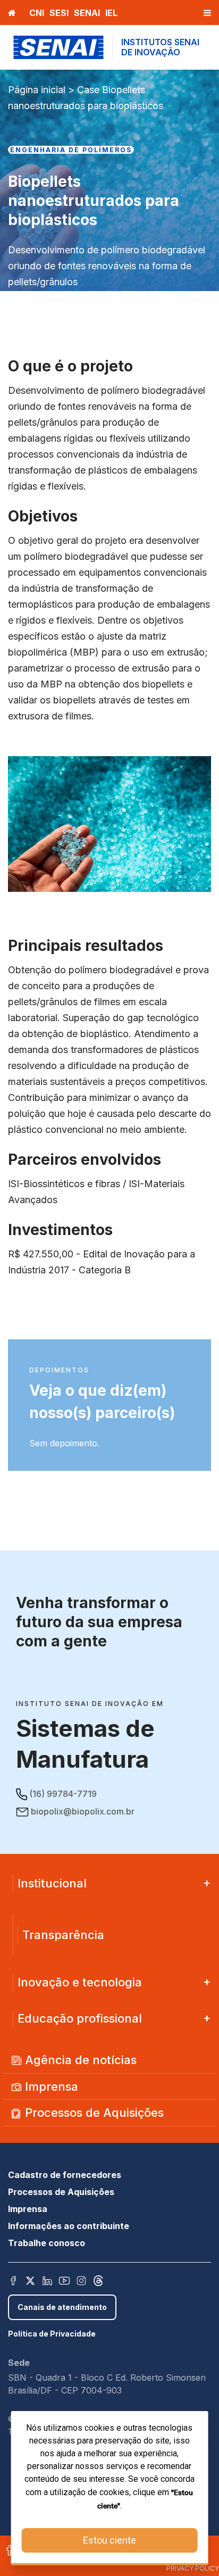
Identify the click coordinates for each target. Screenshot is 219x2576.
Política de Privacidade (52, 2334)
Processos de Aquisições (93, 2113)
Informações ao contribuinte (69, 2226)
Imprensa (50, 2086)
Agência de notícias (79, 2060)
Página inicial (37, 90)
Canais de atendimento (62, 2307)
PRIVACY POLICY (193, 2568)
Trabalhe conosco (47, 2243)
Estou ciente (109, 2540)
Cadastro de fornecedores (65, 2175)
